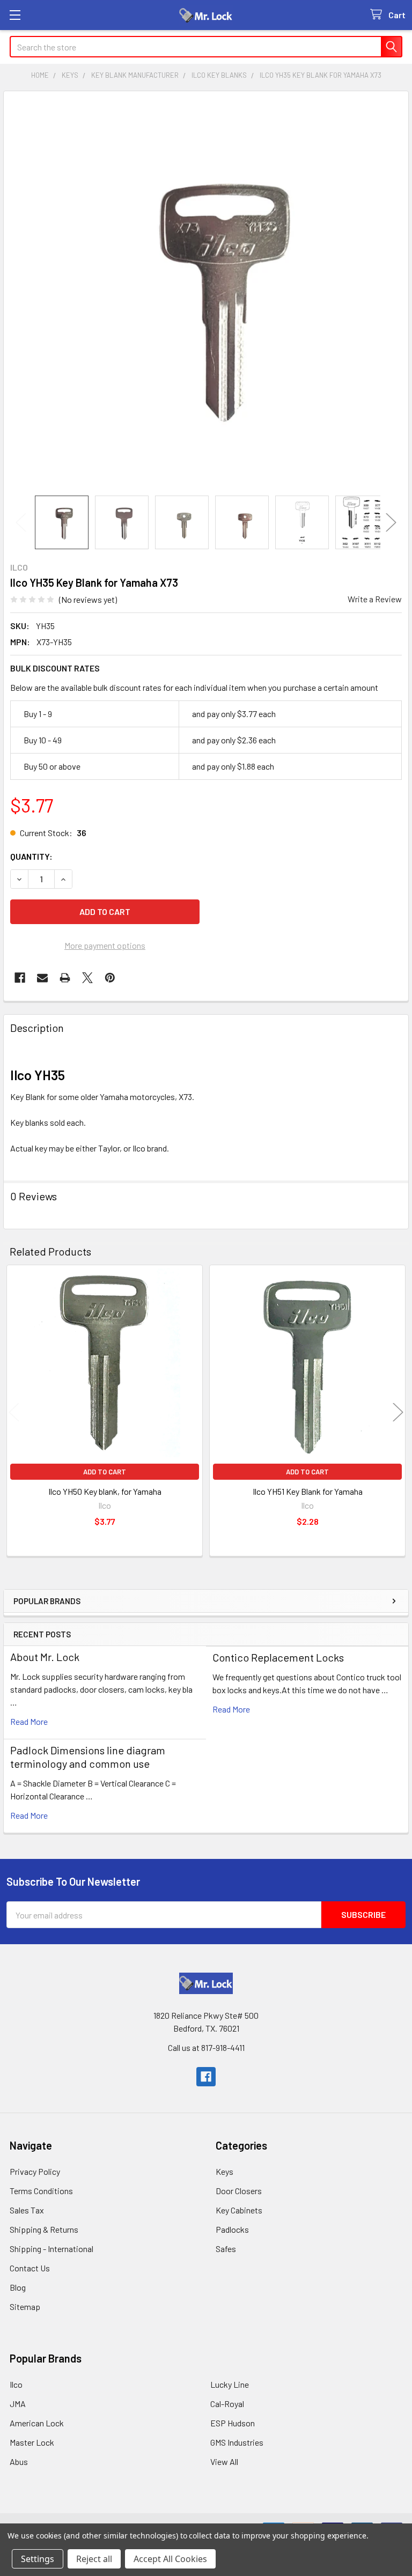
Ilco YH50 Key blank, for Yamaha (105, 1491)
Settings (38, 2559)
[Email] (42, 978)
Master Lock (32, 2442)
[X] (87, 978)
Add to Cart (105, 1472)
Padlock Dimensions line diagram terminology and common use (88, 1757)
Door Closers (239, 2191)
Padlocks (232, 2229)
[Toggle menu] (15, 15)
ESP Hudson (233, 2423)
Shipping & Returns (44, 2229)
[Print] (65, 978)
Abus (19, 2461)
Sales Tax (27, 2210)
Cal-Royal (227, 2404)
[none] (206, 293)
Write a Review (375, 599)
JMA (18, 2404)
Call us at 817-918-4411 (206, 2047)
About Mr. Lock (45, 1657)
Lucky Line (230, 2384)
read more (29, 1721)
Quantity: (31, 856)
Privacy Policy (35, 2171)
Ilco (16, 2384)
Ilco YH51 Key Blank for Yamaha (308, 1491)
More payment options (105, 945)
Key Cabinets (239, 2210)
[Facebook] (20, 978)
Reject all (94, 2559)
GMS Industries (237, 2442)
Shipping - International (51, 2249)
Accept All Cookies (170, 2559)
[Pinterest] (110, 978)
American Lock (37, 2423)
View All (224, 2461)
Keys (225, 2171)
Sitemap (25, 2306)
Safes (226, 2249)
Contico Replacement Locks (278, 1657)
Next (391, 522)
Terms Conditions (41, 2191)
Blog (18, 2287)
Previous (21, 522)
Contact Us (30, 2268)
